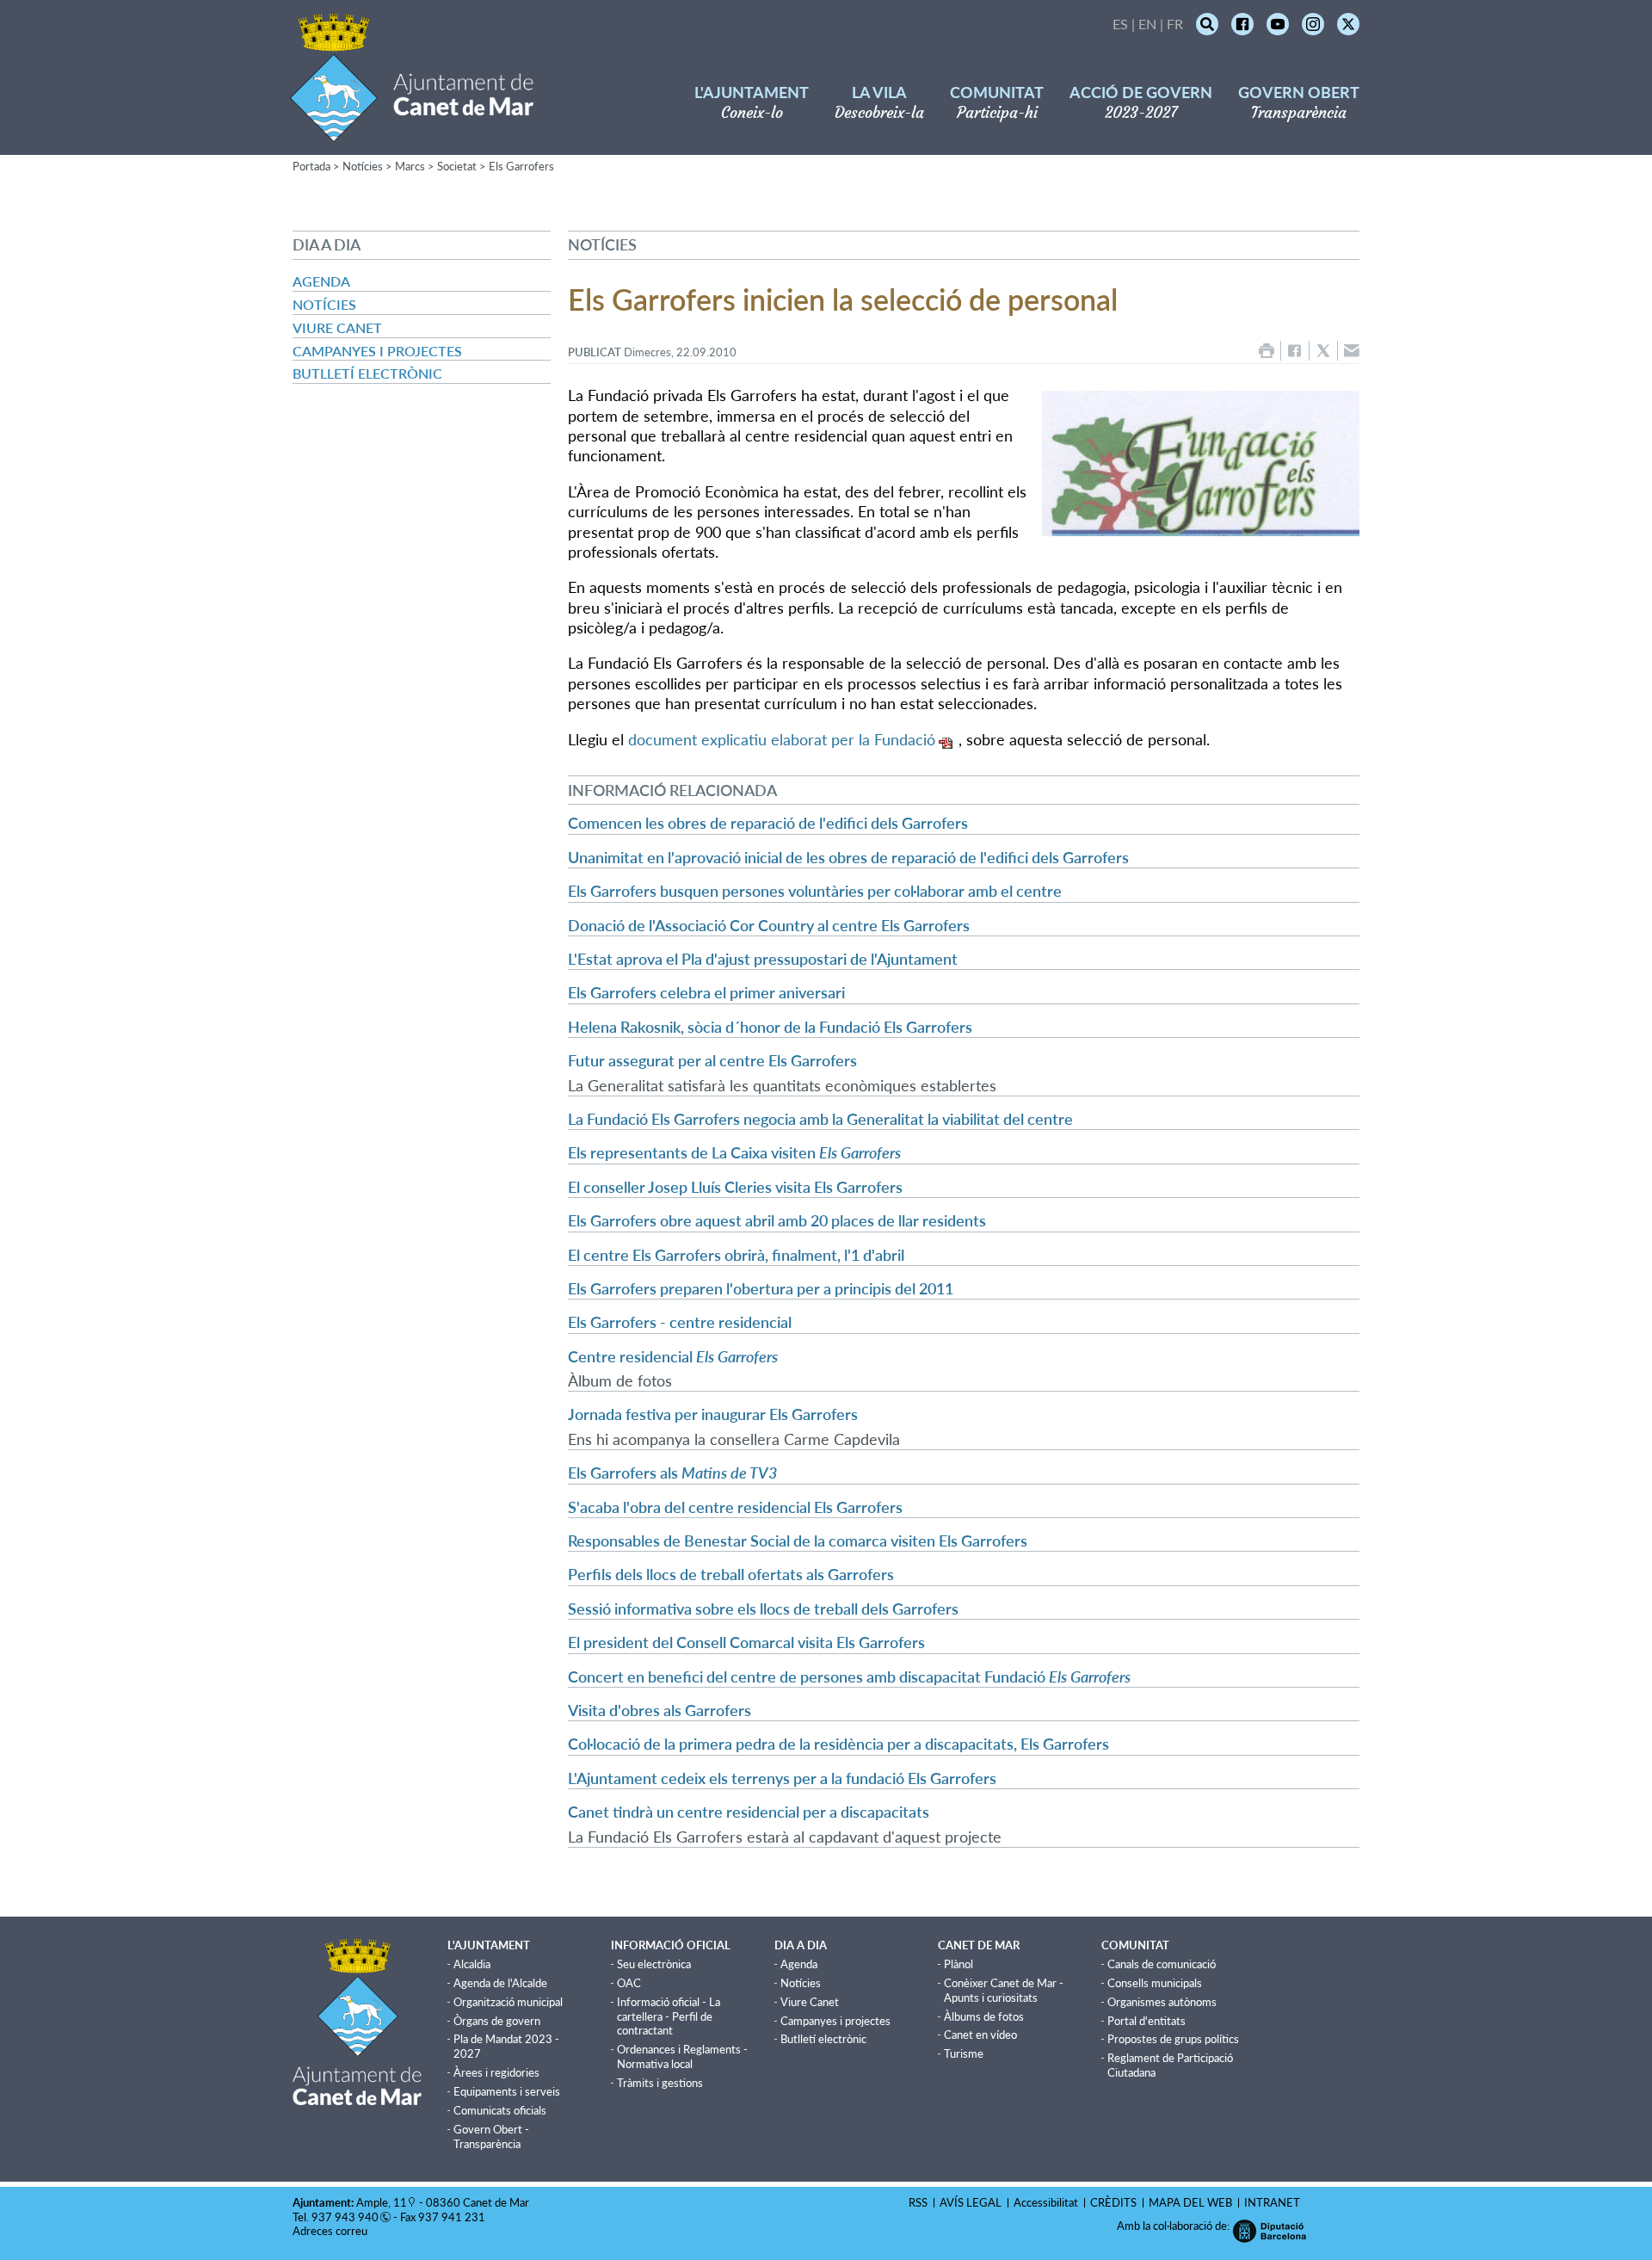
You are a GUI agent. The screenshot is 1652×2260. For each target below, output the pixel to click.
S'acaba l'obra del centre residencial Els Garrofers (735, 1507)
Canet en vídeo (980, 2035)
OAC (629, 1983)
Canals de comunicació (1162, 1964)
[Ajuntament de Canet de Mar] (412, 131)
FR (1175, 24)
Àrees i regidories (496, 2072)
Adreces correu (331, 2231)
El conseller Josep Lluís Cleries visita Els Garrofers (735, 1187)
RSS (918, 2202)
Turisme (964, 2053)
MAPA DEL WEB (1190, 2202)
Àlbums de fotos (984, 2016)
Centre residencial (673, 1356)
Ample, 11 (382, 2202)
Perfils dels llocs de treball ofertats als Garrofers (731, 1574)
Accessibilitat (1046, 2202)
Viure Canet (337, 327)
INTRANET (1272, 2202)
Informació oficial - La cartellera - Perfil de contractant (669, 2016)
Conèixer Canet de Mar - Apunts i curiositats (1004, 1990)
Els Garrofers (521, 166)
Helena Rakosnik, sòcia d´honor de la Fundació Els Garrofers (770, 1027)
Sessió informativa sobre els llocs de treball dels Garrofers (763, 1609)
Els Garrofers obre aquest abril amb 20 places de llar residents (777, 1220)
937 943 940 (345, 2217)
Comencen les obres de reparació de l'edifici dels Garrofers (768, 823)
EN (1147, 24)
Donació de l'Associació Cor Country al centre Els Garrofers (769, 925)
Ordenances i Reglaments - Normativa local (682, 2056)
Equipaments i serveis (507, 2091)
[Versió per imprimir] (1267, 351)
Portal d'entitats (1147, 2021)
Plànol (959, 1964)
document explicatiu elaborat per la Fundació (782, 739)
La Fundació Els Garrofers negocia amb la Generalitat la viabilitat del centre (820, 1119)
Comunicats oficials (500, 2110)
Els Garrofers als (672, 1473)
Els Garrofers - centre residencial (680, 1322)
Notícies (363, 166)
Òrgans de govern (497, 2021)
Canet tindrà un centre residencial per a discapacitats (749, 1812)
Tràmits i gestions (660, 2083)
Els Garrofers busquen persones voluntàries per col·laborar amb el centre (815, 891)
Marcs (410, 166)
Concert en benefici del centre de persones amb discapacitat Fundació (849, 1676)
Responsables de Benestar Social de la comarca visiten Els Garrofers (798, 1541)
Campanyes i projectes (377, 351)
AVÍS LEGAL (971, 2202)
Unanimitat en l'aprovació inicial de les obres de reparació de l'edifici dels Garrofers (848, 857)
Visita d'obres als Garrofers (660, 1710)
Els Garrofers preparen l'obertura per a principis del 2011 (761, 1288)
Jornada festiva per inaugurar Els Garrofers (713, 1414)
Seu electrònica (654, 1964)
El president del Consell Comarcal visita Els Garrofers (746, 1642)
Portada (311, 166)
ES (1120, 24)
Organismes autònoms (1162, 2002)
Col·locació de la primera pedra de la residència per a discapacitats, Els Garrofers (838, 1744)
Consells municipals (1155, 1983)
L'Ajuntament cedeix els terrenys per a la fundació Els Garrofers (782, 1778)
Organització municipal (508, 2002)
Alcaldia (472, 1964)
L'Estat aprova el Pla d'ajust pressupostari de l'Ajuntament (763, 959)
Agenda (321, 281)
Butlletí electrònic (367, 373)
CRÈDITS (1113, 2202)
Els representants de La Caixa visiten (734, 1152)
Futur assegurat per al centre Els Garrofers (712, 1060)
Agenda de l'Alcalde (500, 1983)
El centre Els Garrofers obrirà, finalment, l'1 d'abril (736, 1255)
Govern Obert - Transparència (491, 2137)
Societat (457, 166)
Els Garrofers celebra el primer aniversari (706, 992)
